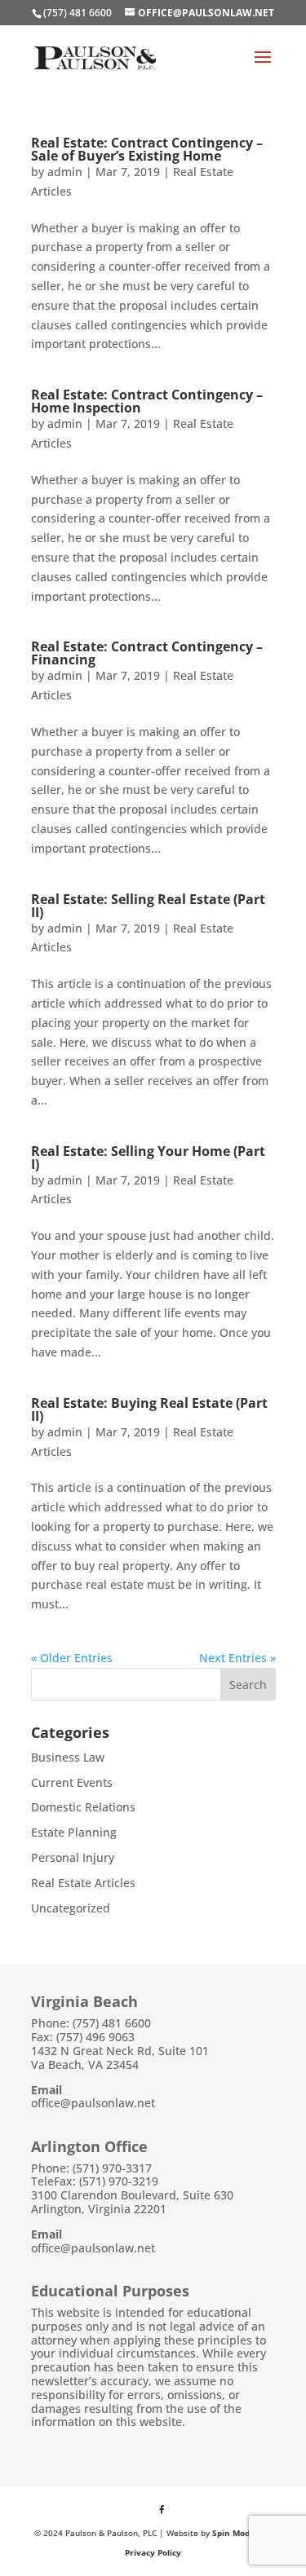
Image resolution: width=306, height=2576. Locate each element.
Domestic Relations (83, 1807)
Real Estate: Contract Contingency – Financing (147, 653)
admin (65, 172)
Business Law (68, 1757)
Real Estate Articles (83, 1883)
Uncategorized (71, 1908)
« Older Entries (72, 1658)
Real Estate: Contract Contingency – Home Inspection (147, 401)
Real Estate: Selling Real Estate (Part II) (148, 906)
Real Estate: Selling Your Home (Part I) (148, 1158)
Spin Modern (238, 2533)
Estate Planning (74, 1832)
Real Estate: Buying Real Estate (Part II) (149, 1409)
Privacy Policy (153, 2552)
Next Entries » (237, 1658)
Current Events (72, 1782)
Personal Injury (73, 1857)
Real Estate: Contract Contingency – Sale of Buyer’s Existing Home (147, 149)
